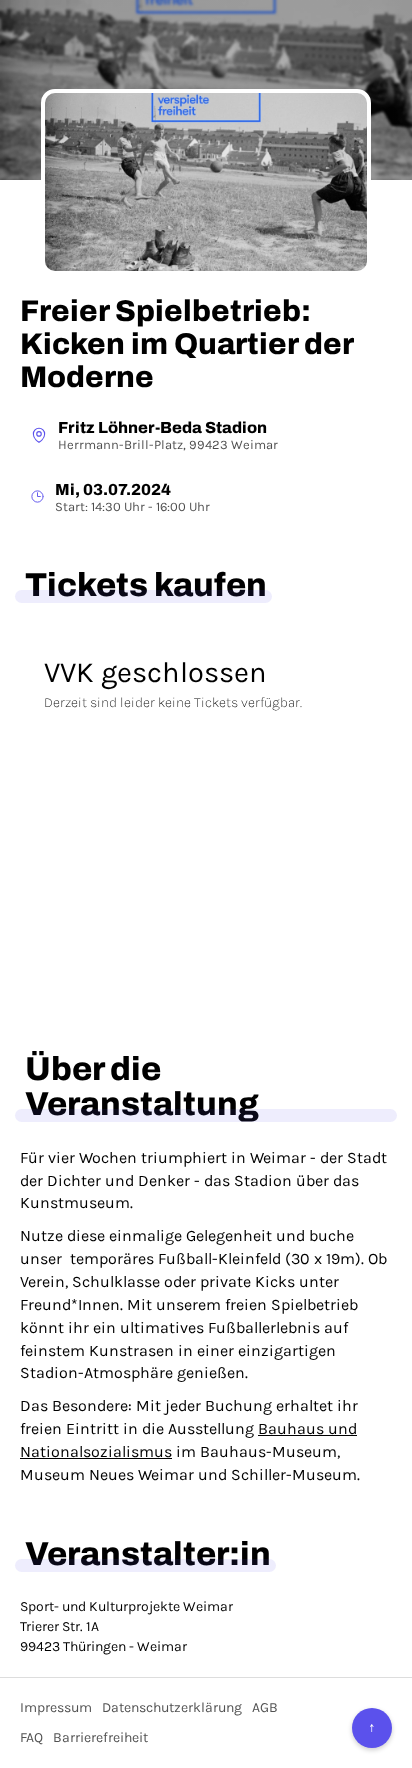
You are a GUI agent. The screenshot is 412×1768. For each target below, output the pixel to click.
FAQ (31, 1737)
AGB (265, 1707)
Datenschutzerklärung (172, 1707)
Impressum (56, 1707)
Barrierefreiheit (100, 1737)
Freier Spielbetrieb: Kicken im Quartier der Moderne (186, 344)
